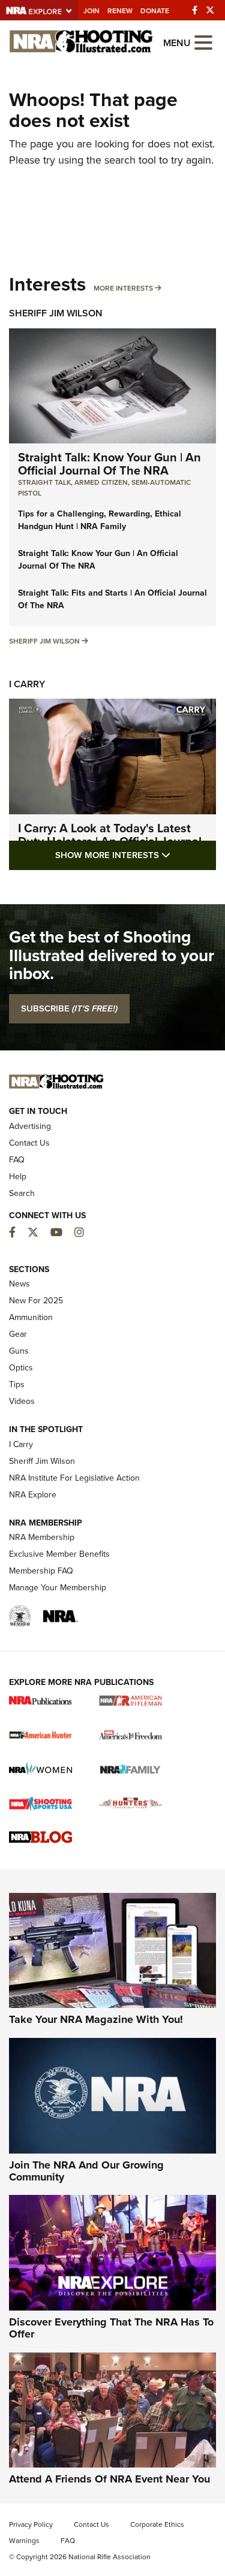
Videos (22, 1401)
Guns (19, 1351)
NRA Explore (33, 1495)
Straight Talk (44, 482)
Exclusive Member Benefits (59, 1554)
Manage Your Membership (58, 1588)
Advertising (30, 1126)
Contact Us (29, 1143)
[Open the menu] (203, 42)
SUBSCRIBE (69, 1008)
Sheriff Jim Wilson (56, 313)
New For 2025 (36, 1301)
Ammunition (31, 1317)
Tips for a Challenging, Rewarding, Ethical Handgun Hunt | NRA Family (100, 520)
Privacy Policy (31, 2524)
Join (91, 11)
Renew (120, 11)
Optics (21, 1368)
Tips (17, 1384)
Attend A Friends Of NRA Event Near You (109, 2479)
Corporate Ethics (157, 2524)
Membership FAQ (41, 1571)
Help (18, 1177)
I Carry (27, 684)
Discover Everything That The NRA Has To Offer (111, 2328)
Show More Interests (136, 855)
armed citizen (101, 482)
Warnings (24, 2541)
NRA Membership (42, 1537)
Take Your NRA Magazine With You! (96, 2019)
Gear (18, 1334)
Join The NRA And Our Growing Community (86, 2171)
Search (22, 1193)
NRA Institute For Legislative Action (74, 1478)
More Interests (123, 288)
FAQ (17, 1160)
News (19, 1284)
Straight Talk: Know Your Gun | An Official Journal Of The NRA (109, 464)
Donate (155, 11)
